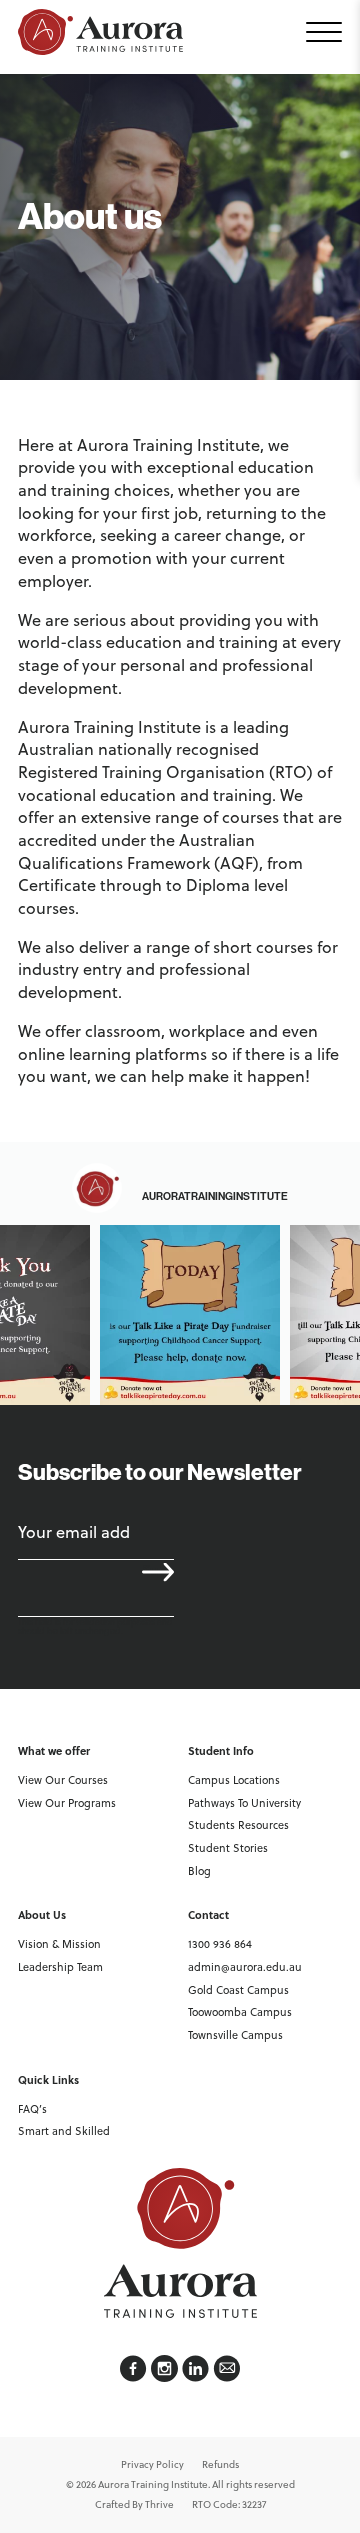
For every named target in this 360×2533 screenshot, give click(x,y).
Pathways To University (244, 1803)
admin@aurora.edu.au (245, 1967)
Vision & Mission (59, 1944)
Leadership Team (60, 1967)
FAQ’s (32, 2109)
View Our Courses (63, 1780)
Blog (199, 1871)
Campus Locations (234, 1780)
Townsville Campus (235, 2035)
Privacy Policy (152, 2464)
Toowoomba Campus (240, 2012)
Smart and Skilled (64, 2131)
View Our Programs (67, 1803)
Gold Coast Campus (238, 1990)
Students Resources (238, 1825)
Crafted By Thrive (134, 2504)
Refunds (220, 2464)
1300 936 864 (220, 1944)
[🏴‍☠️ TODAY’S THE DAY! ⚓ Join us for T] (190, 1315)
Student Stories (228, 1848)
